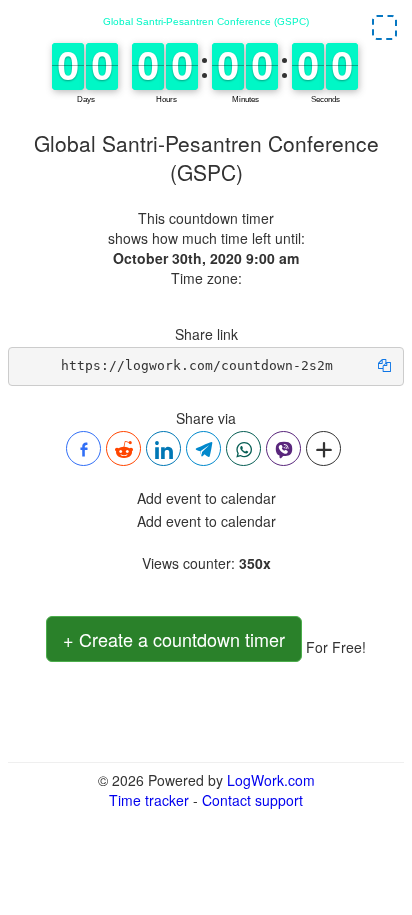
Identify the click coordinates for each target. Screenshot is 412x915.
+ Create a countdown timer (174, 639)
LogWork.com (271, 780)
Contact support (252, 800)
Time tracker (149, 800)
